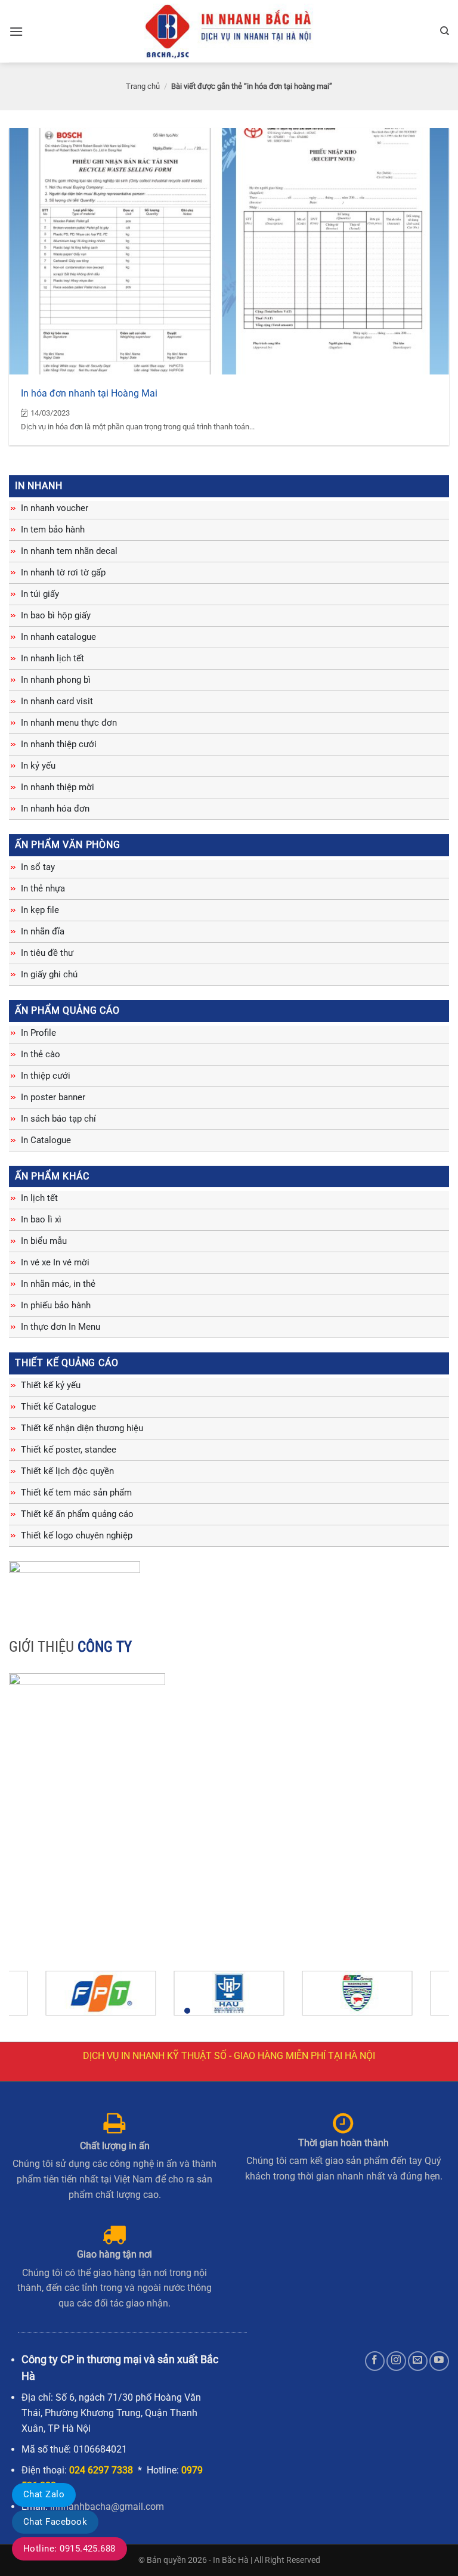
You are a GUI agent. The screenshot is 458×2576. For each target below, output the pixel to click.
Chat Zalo (44, 2494)
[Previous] (33, 1998)
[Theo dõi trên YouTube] (439, 2361)
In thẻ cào (41, 1054)
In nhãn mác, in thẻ (58, 1284)
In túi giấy (40, 594)
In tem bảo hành (53, 530)
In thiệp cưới (46, 1076)
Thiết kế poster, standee (69, 1450)
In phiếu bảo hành (56, 1305)
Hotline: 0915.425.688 (69, 2549)
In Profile (38, 1033)
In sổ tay (38, 867)
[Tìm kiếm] (445, 31)
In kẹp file (40, 910)
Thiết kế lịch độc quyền (67, 1471)
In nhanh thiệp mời (58, 787)
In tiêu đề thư (47, 953)
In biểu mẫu (44, 1241)
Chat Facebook (55, 2522)
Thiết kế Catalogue (58, 1407)
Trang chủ (143, 86)
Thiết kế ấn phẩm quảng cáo (77, 1514)
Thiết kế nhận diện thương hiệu (82, 1428)
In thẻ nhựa (43, 888)
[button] (16, 31)
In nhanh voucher (55, 508)
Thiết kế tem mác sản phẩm (76, 1493)
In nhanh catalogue (58, 637)
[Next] (425, 1998)
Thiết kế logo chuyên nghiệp (77, 1535)
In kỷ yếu (38, 766)
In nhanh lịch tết (52, 658)
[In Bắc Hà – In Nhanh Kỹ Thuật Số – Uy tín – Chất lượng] (229, 31)
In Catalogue (46, 1140)
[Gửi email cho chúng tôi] (418, 2361)
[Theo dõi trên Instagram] (396, 2361)
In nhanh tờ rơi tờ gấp (63, 572)
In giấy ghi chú (49, 974)
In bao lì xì (41, 1219)
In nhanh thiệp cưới (59, 744)
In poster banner (53, 1097)
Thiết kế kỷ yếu (51, 1385)
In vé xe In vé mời (55, 1262)
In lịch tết (39, 1198)
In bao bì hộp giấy (56, 615)
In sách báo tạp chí (58, 1119)
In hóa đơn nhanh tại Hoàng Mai (89, 393)
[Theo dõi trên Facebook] (375, 2361)
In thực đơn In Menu (61, 1327)
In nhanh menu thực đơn (69, 723)
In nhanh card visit (57, 701)
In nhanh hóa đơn (55, 809)
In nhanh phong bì (56, 680)
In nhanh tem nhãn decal (69, 551)
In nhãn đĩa (43, 931)
